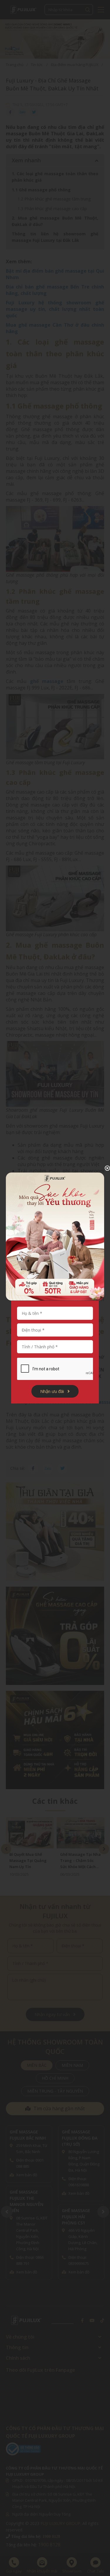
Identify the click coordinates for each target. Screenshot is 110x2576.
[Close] (103, 1168)
